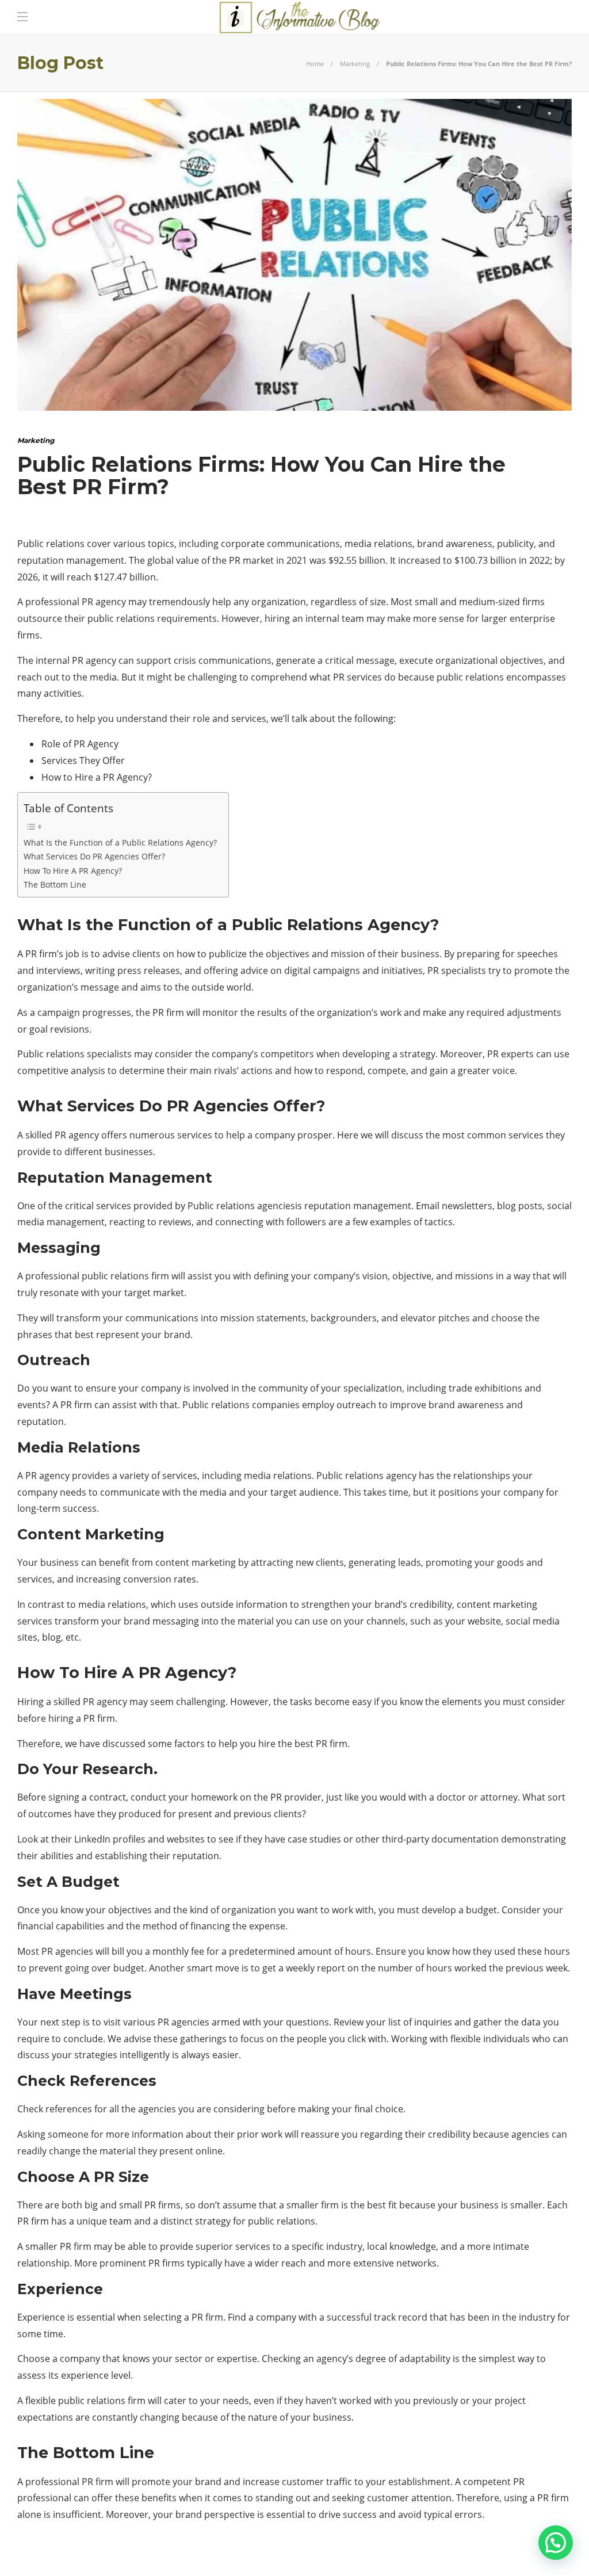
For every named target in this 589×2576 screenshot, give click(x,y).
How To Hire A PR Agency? (73, 871)
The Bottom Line (55, 884)
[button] (556, 2543)
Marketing (355, 64)
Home (315, 64)
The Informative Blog (533, 2556)
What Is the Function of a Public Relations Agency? (120, 842)
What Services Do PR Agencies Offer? (94, 856)
